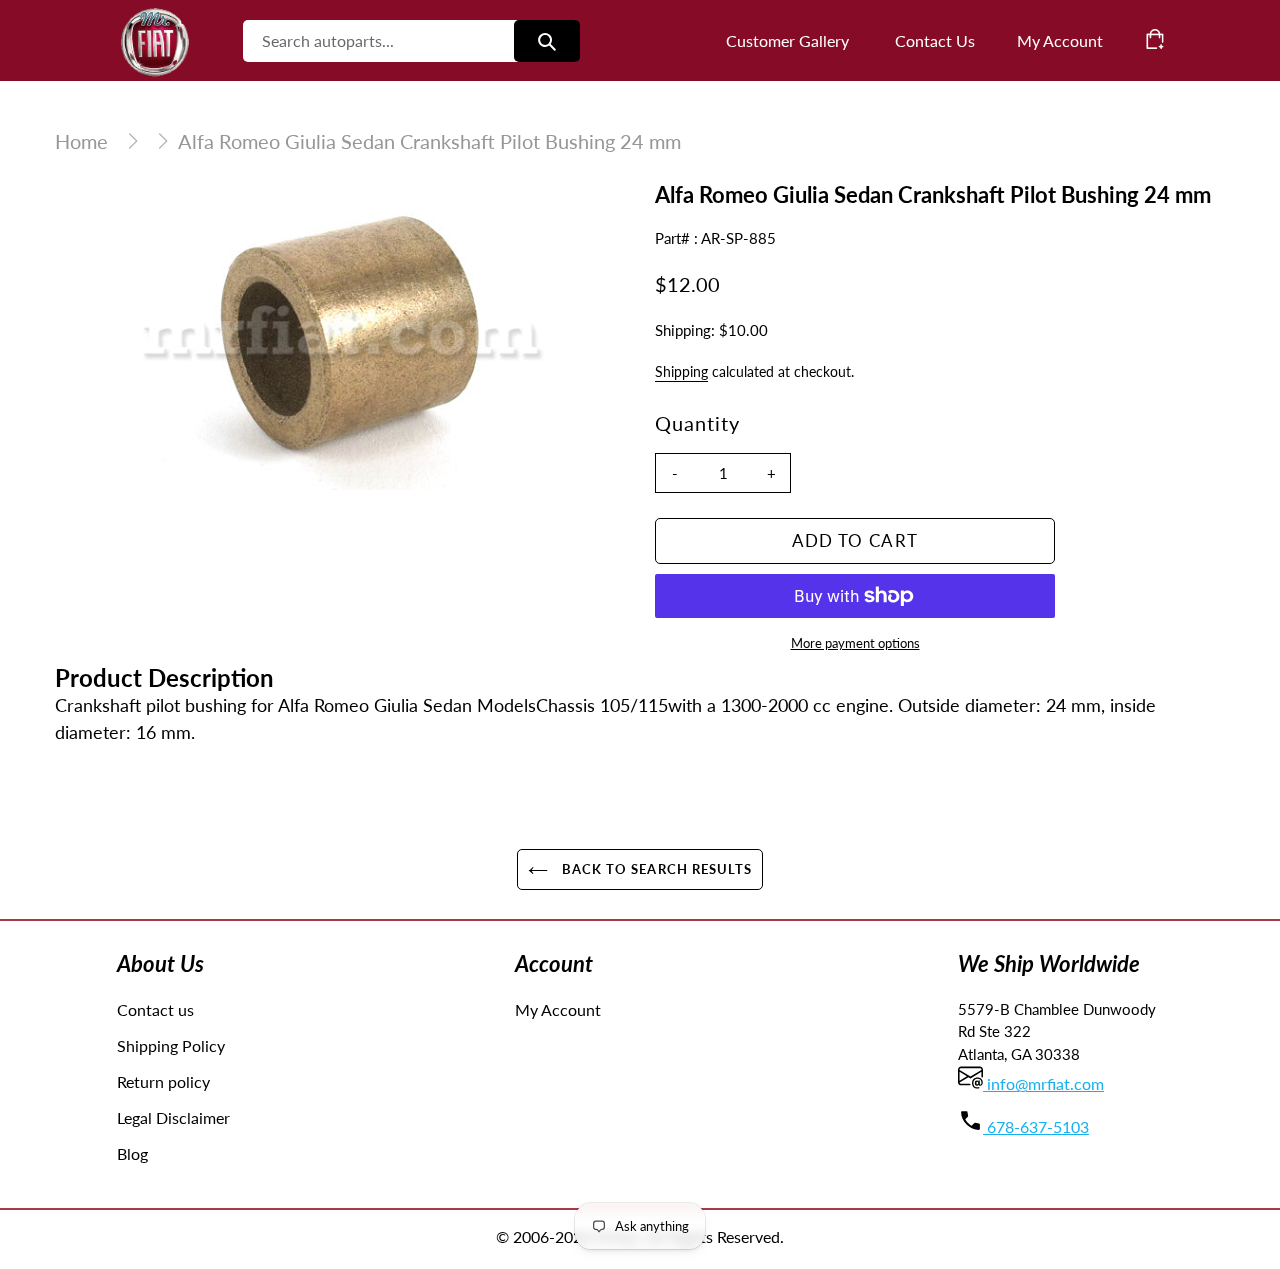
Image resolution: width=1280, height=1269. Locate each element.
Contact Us (935, 40)
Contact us (155, 1009)
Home (81, 141)
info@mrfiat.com (1043, 1083)
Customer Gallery (787, 40)
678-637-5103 (1036, 1126)
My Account (558, 1009)
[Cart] (1155, 39)
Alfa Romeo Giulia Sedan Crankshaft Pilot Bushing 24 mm (429, 141)
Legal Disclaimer (173, 1117)
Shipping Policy (171, 1045)
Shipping (681, 371)
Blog (132, 1153)
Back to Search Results (655, 869)
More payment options (855, 643)
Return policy (163, 1081)
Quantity (697, 423)
